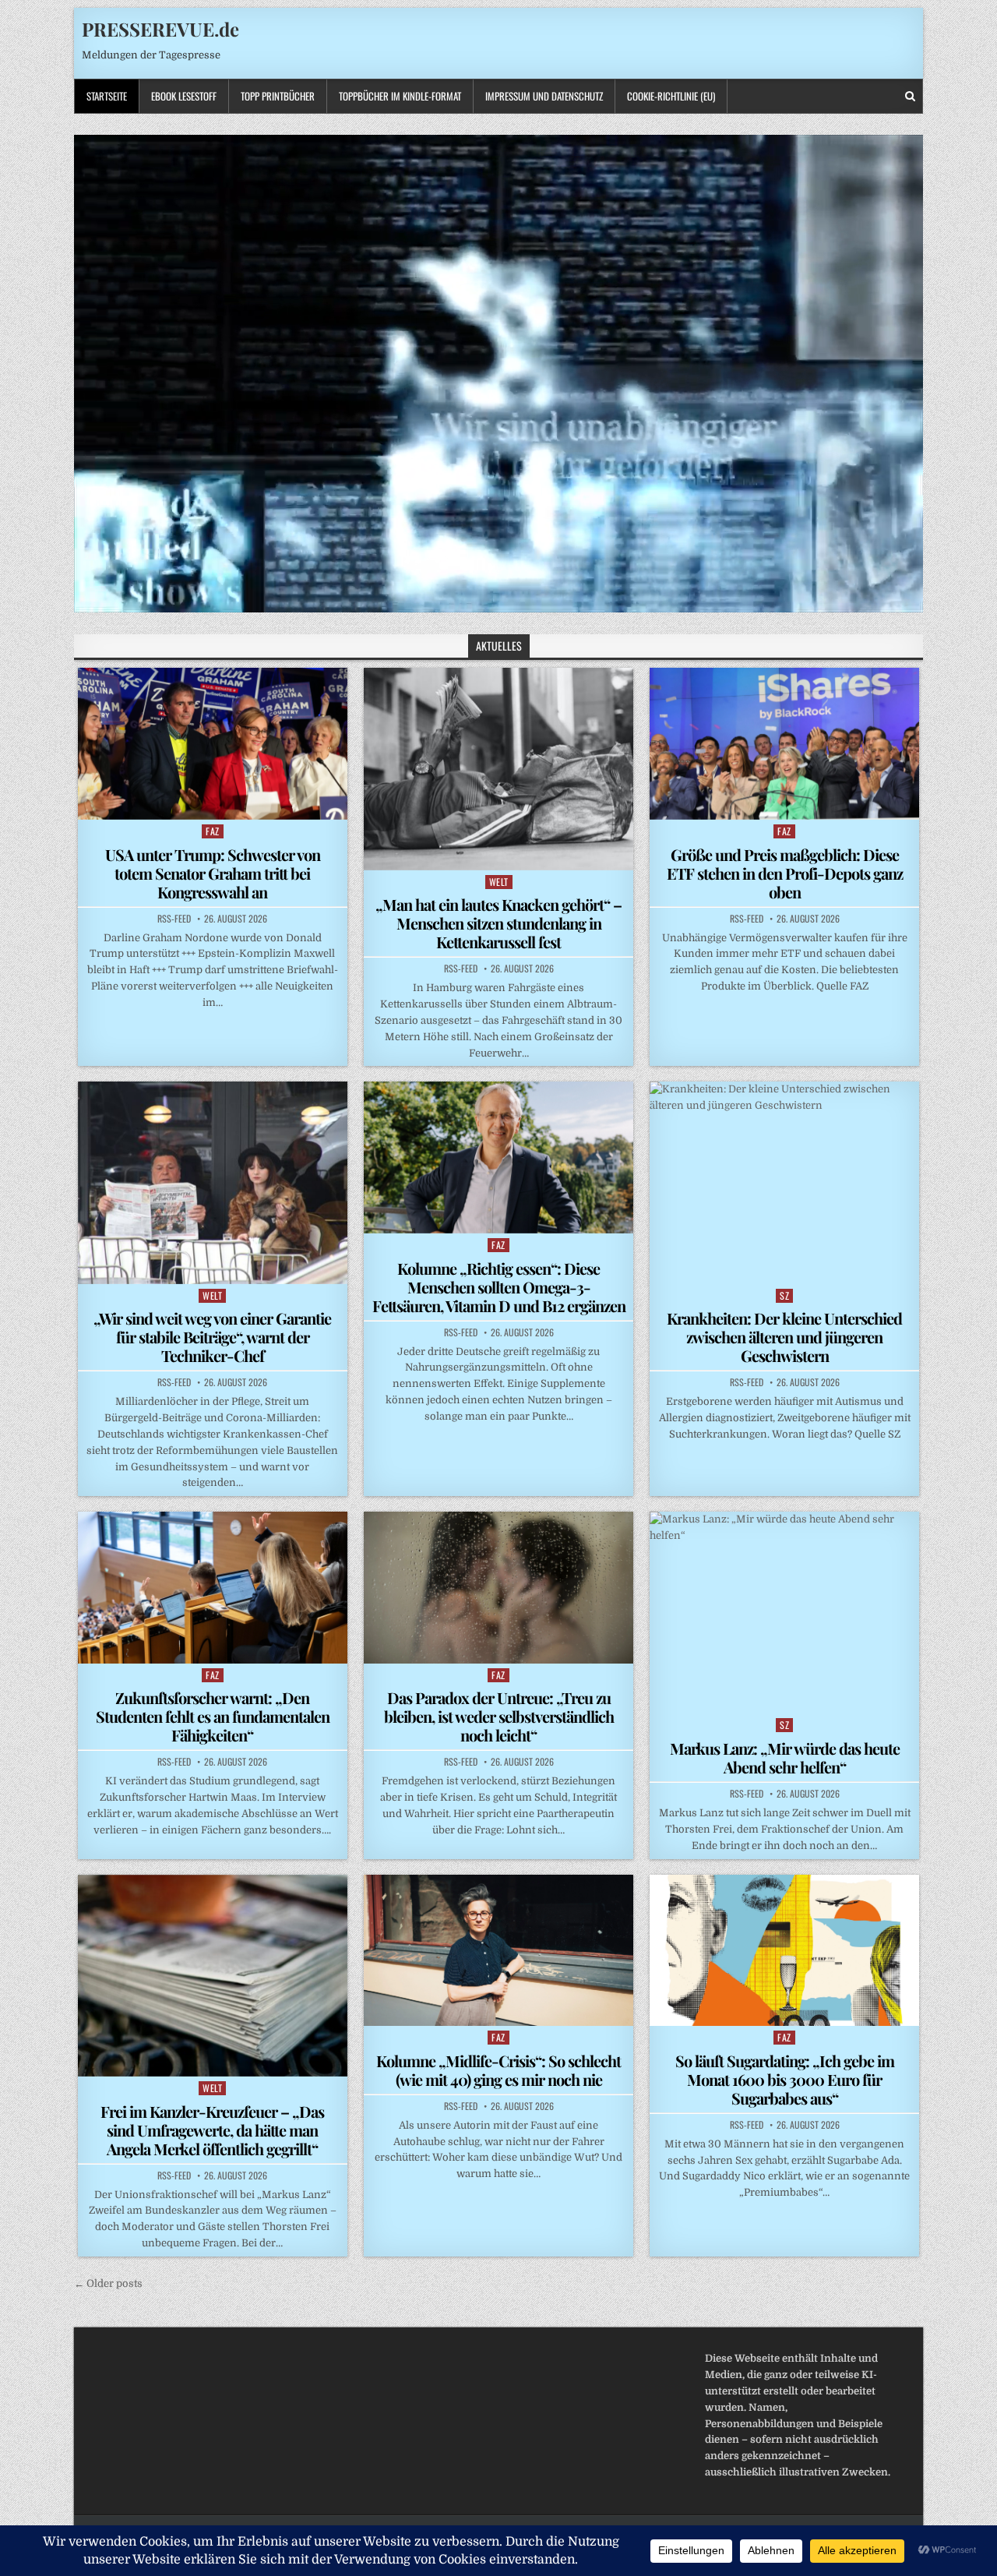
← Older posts (108, 2283)
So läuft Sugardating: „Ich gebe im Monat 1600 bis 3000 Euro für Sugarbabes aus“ (785, 2079)
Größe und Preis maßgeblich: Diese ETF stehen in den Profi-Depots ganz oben (785, 873)
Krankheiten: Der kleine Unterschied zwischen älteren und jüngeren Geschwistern (784, 1337)
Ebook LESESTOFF (184, 96)
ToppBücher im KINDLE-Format (400, 96)
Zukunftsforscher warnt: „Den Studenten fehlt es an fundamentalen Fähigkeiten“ (213, 1716)
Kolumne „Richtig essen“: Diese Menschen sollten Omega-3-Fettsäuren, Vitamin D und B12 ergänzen (499, 1287)
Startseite (107, 96)
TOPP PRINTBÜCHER (278, 96)
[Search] (910, 96)
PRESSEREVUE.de (160, 29)
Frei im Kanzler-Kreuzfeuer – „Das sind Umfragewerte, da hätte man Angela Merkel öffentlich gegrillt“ (212, 2130)
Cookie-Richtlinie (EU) (671, 96)
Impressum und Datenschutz (544, 96)
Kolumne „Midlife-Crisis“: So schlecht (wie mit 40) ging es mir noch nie (498, 2070)
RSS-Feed (174, 919)
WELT (499, 882)
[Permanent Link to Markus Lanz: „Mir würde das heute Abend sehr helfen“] (784, 1613)
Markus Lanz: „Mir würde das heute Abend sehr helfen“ (785, 1757)
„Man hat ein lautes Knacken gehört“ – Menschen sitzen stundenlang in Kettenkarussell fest (498, 923)
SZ (784, 1295)
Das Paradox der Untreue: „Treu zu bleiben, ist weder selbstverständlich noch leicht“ (499, 1716)
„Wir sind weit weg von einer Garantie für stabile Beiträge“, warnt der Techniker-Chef (212, 1337)
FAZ (213, 831)
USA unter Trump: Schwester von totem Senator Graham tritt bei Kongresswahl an (213, 873)
